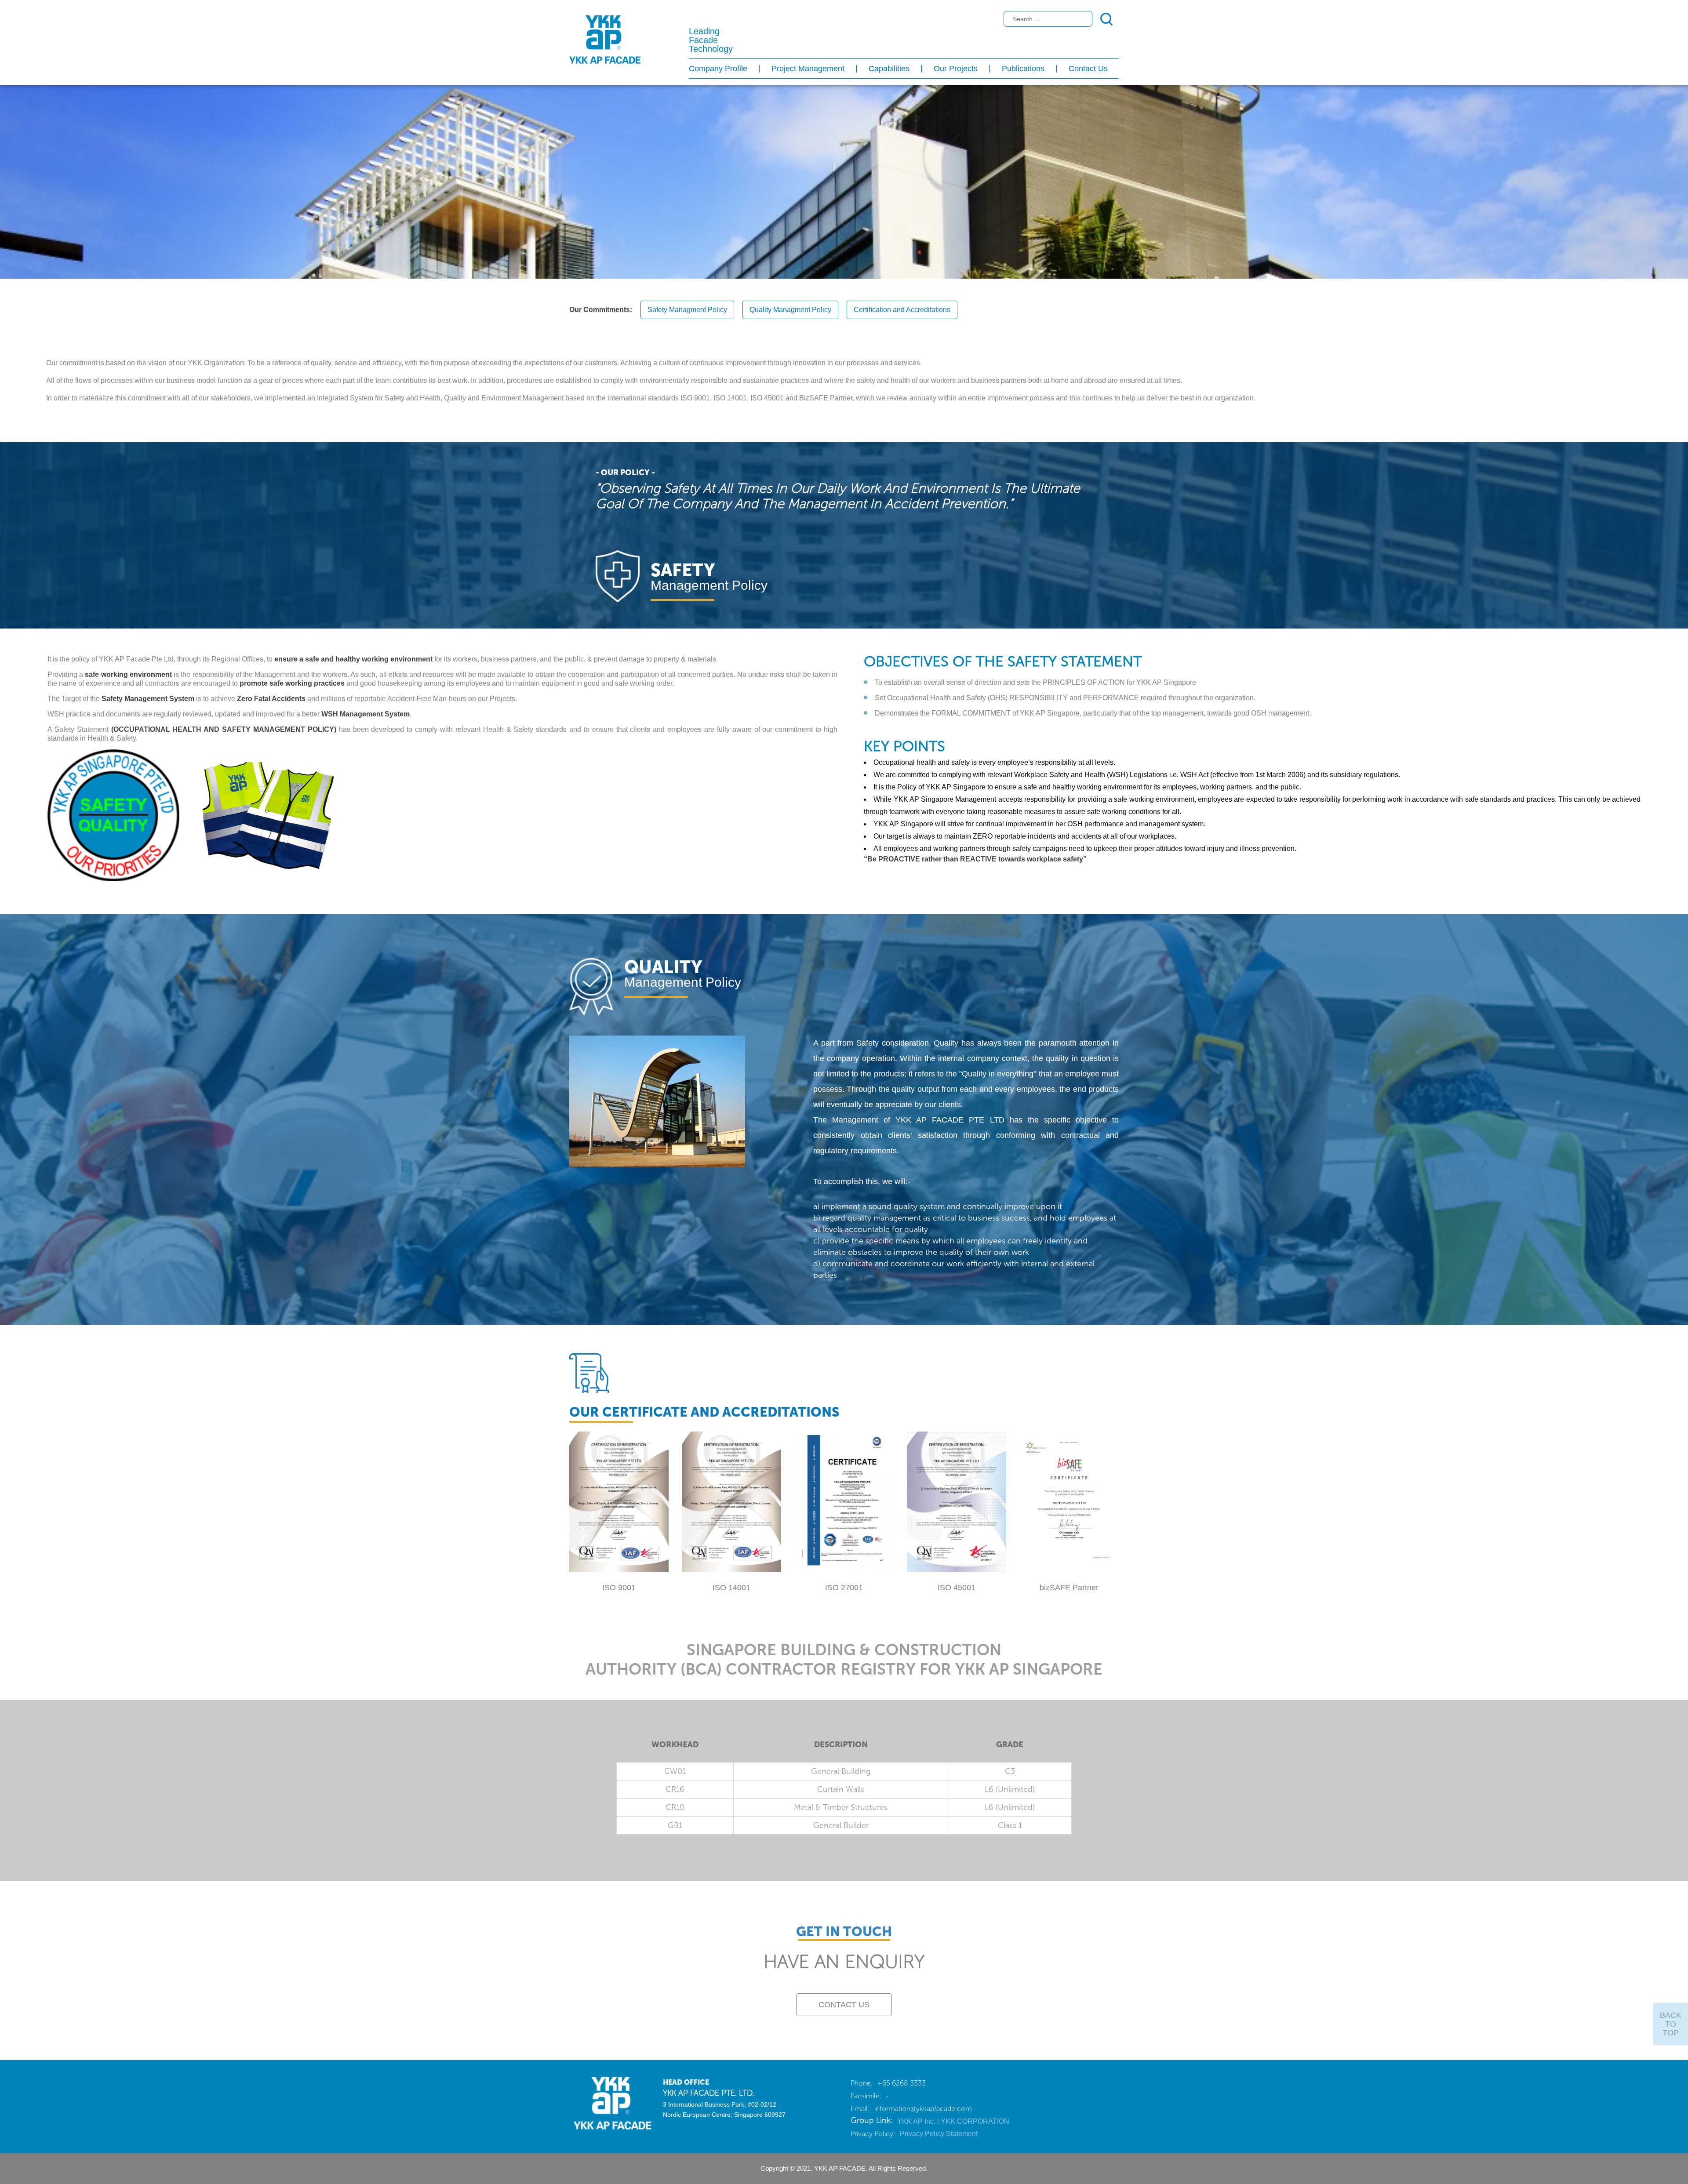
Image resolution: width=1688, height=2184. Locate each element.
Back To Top (1671, 2024)
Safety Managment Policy (687, 310)
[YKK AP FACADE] (609, 2102)
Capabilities (889, 69)
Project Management (808, 69)
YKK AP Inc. (917, 2121)
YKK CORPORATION (975, 2121)
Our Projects (956, 69)
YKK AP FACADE (605, 40)
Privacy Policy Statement (939, 2134)
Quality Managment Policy (790, 310)
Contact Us (1088, 69)
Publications (1023, 69)
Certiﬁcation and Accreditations (902, 310)
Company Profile (718, 69)
